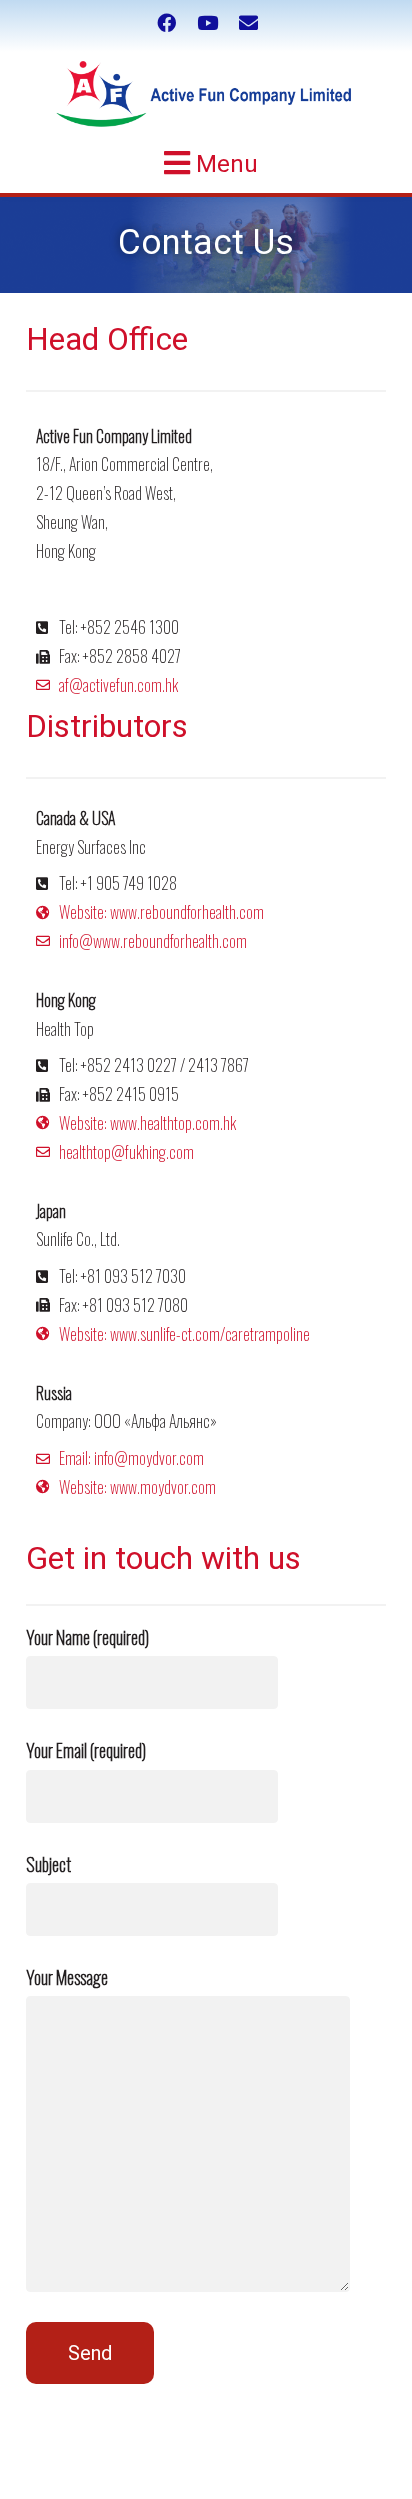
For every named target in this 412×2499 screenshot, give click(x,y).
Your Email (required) (86, 1750)
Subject (48, 1864)
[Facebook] (166, 23)
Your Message (67, 1977)
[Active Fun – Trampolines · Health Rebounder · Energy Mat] (205, 94)
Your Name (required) (87, 1637)
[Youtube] (207, 23)
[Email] (248, 23)
